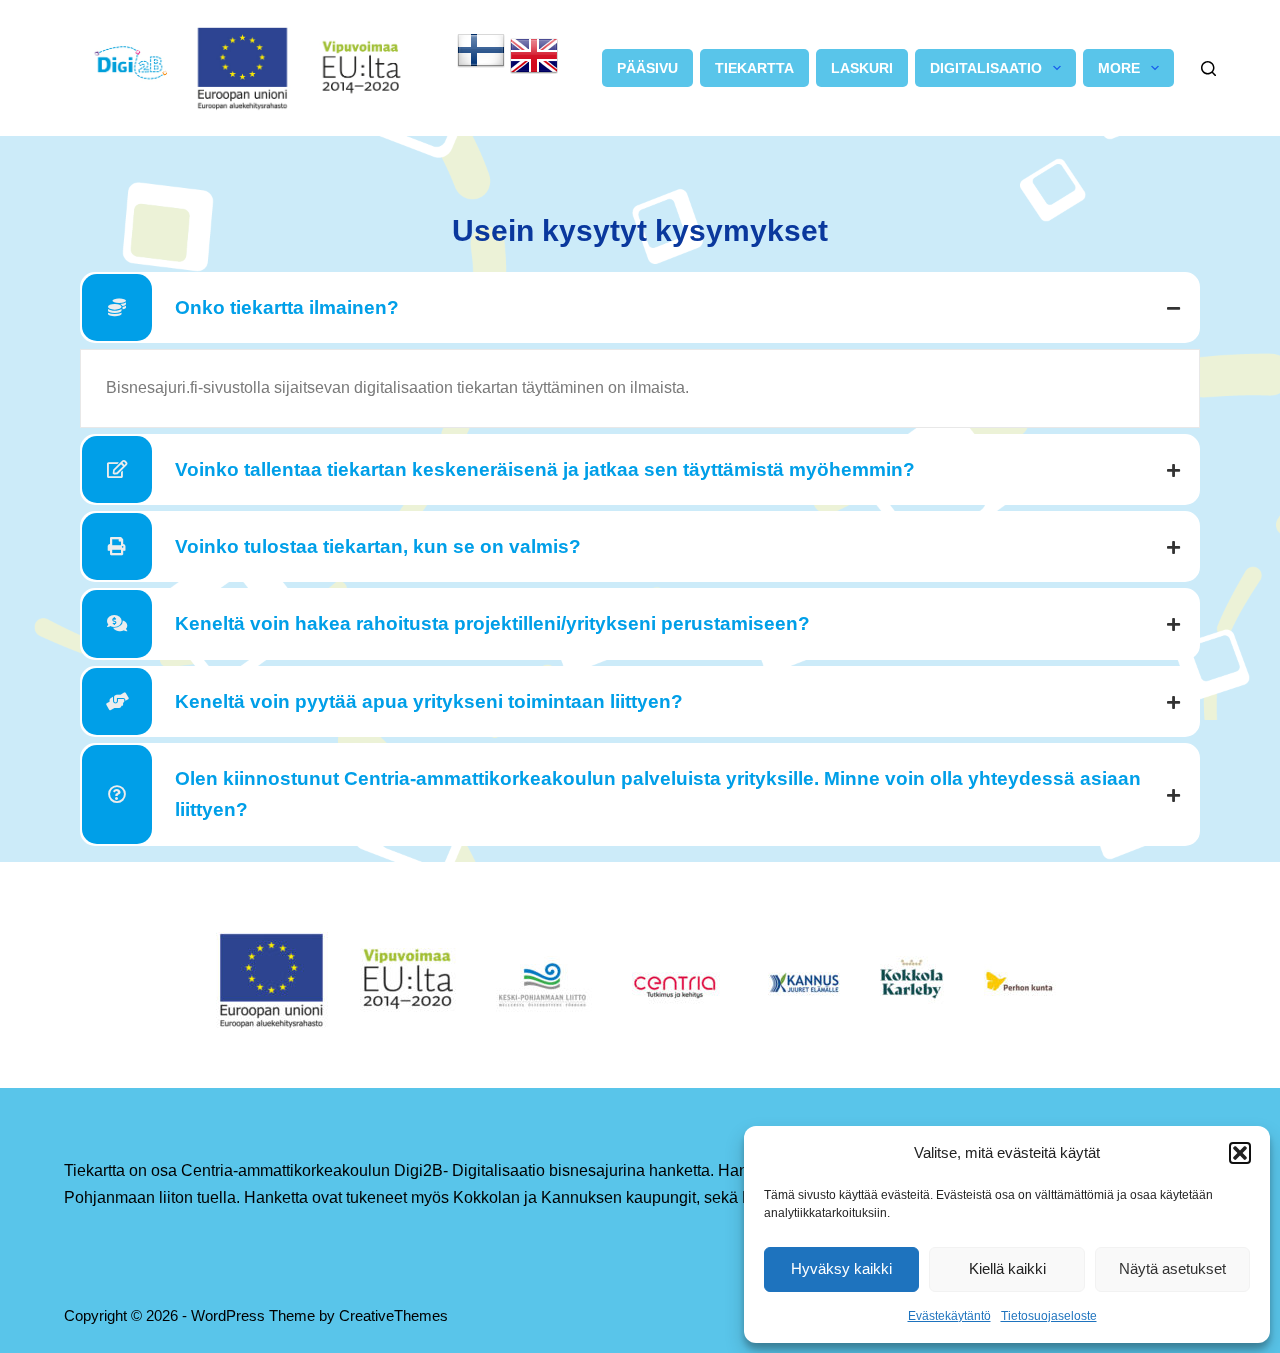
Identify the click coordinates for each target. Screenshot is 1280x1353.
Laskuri (862, 68)
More (1119, 68)
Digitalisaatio (986, 68)
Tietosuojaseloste (1049, 1316)
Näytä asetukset (1172, 1268)
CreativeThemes (393, 1315)
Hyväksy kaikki (841, 1268)
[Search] (1208, 68)
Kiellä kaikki (1007, 1268)
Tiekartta (754, 68)
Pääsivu (647, 68)
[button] (1240, 1153)
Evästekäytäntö (949, 1316)
